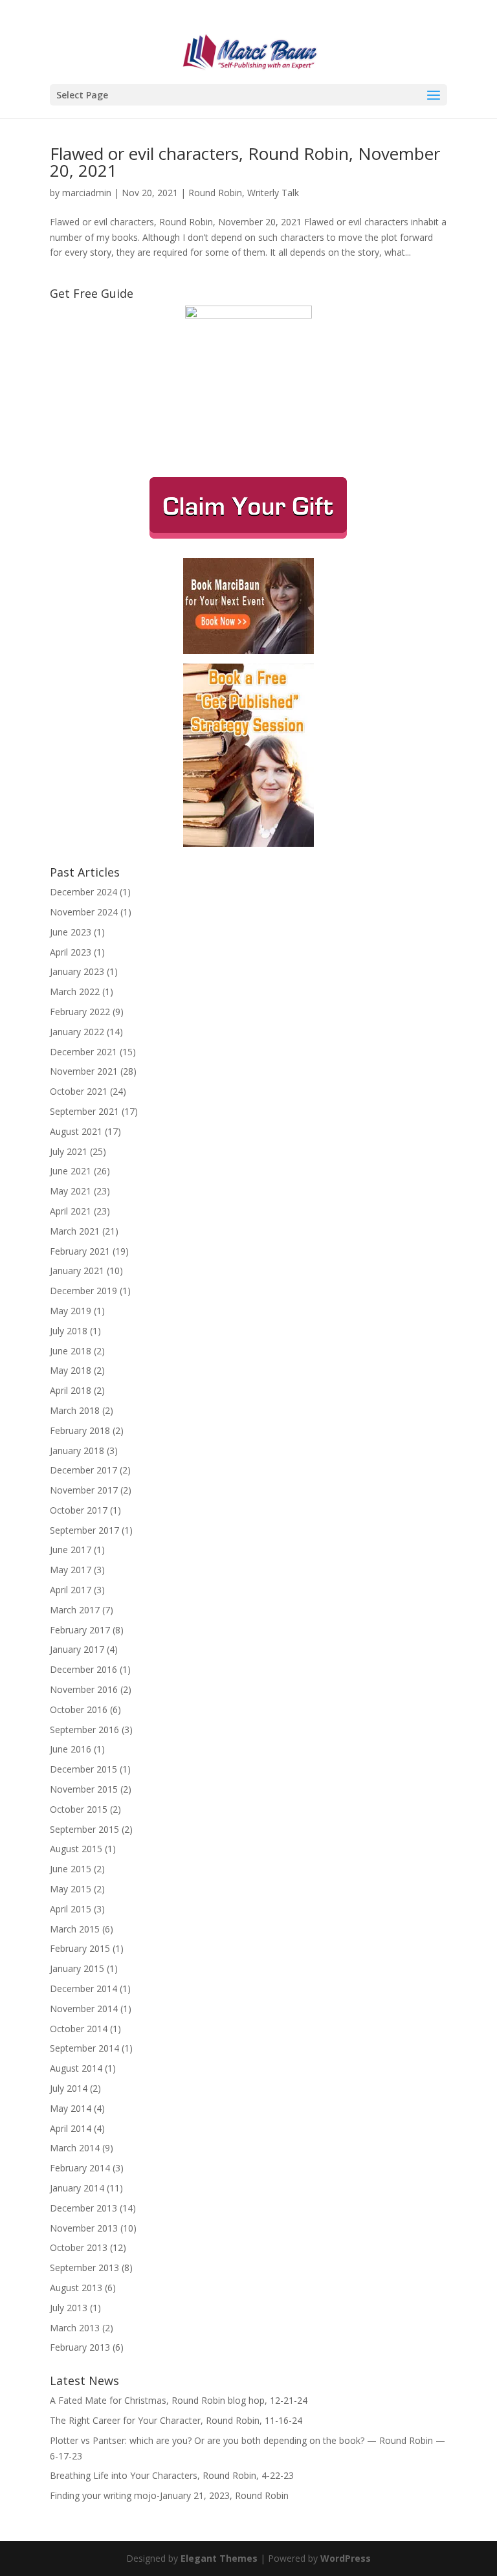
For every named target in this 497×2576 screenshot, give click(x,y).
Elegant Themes (219, 2558)
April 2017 (71, 1590)
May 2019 (71, 1311)
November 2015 (84, 1789)
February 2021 (80, 1251)
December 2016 (83, 1669)
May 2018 (71, 1370)
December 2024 (83, 892)
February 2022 (80, 1012)
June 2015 (71, 1869)
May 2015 (71, 1889)
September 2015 (84, 1829)
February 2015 (80, 1948)
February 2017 (80, 1630)
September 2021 (84, 1111)
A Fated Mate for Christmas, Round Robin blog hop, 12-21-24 (179, 2400)
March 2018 (75, 1410)
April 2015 (71, 1909)
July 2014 (69, 2088)
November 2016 (84, 1689)
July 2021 (69, 1151)
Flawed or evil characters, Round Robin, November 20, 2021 (245, 162)
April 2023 (71, 952)
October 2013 (79, 2247)
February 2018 (80, 1430)
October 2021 (79, 1091)
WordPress (346, 2558)
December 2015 (83, 1769)
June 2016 (71, 1749)
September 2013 (84, 2268)
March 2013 (75, 2328)
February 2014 (80, 2168)
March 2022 (75, 991)
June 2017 (71, 1550)
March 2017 (75, 1610)
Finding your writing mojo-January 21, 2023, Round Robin (169, 2495)
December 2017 (83, 1470)
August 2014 (76, 2068)
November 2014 (84, 2009)
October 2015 (79, 1809)
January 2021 (77, 1271)
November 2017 (84, 1490)
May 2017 (71, 1570)
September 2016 (84, 1730)
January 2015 (77, 1968)
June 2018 (71, 1351)
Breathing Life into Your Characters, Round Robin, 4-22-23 (172, 2475)
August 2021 (76, 1131)
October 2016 (79, 1709)
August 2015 (76, 1849)
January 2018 (77, 1450)
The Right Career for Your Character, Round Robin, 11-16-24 (176, 2420)
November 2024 (84, 912)
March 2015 (75, 1929)
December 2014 (83, 1988)
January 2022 (77, 1032)
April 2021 (71, 1211)
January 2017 (77, 1649)
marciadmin (87, 193)
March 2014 (75, 2148)
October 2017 (79, 1510)
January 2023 (77, 971)
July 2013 (69, 2308)
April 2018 (71, 1390)
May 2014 (71, 2108)
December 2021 (83, 1052)
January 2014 (77, 2188)
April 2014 (71, 2128)
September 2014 (84, 2048)
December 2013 (83, 2208)
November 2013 (84, 2228)
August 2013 (76, 2288)
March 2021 (75, 1231)
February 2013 (80, 2347)
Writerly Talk (273, 193)
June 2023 (71, 932)
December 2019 (83, 1291)
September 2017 (84, 1530)
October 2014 (79, 2029)
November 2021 (84, 1071)
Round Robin (215, 193)
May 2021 (71, 1191)
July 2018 (69, 1331)
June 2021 (71, 1171)
